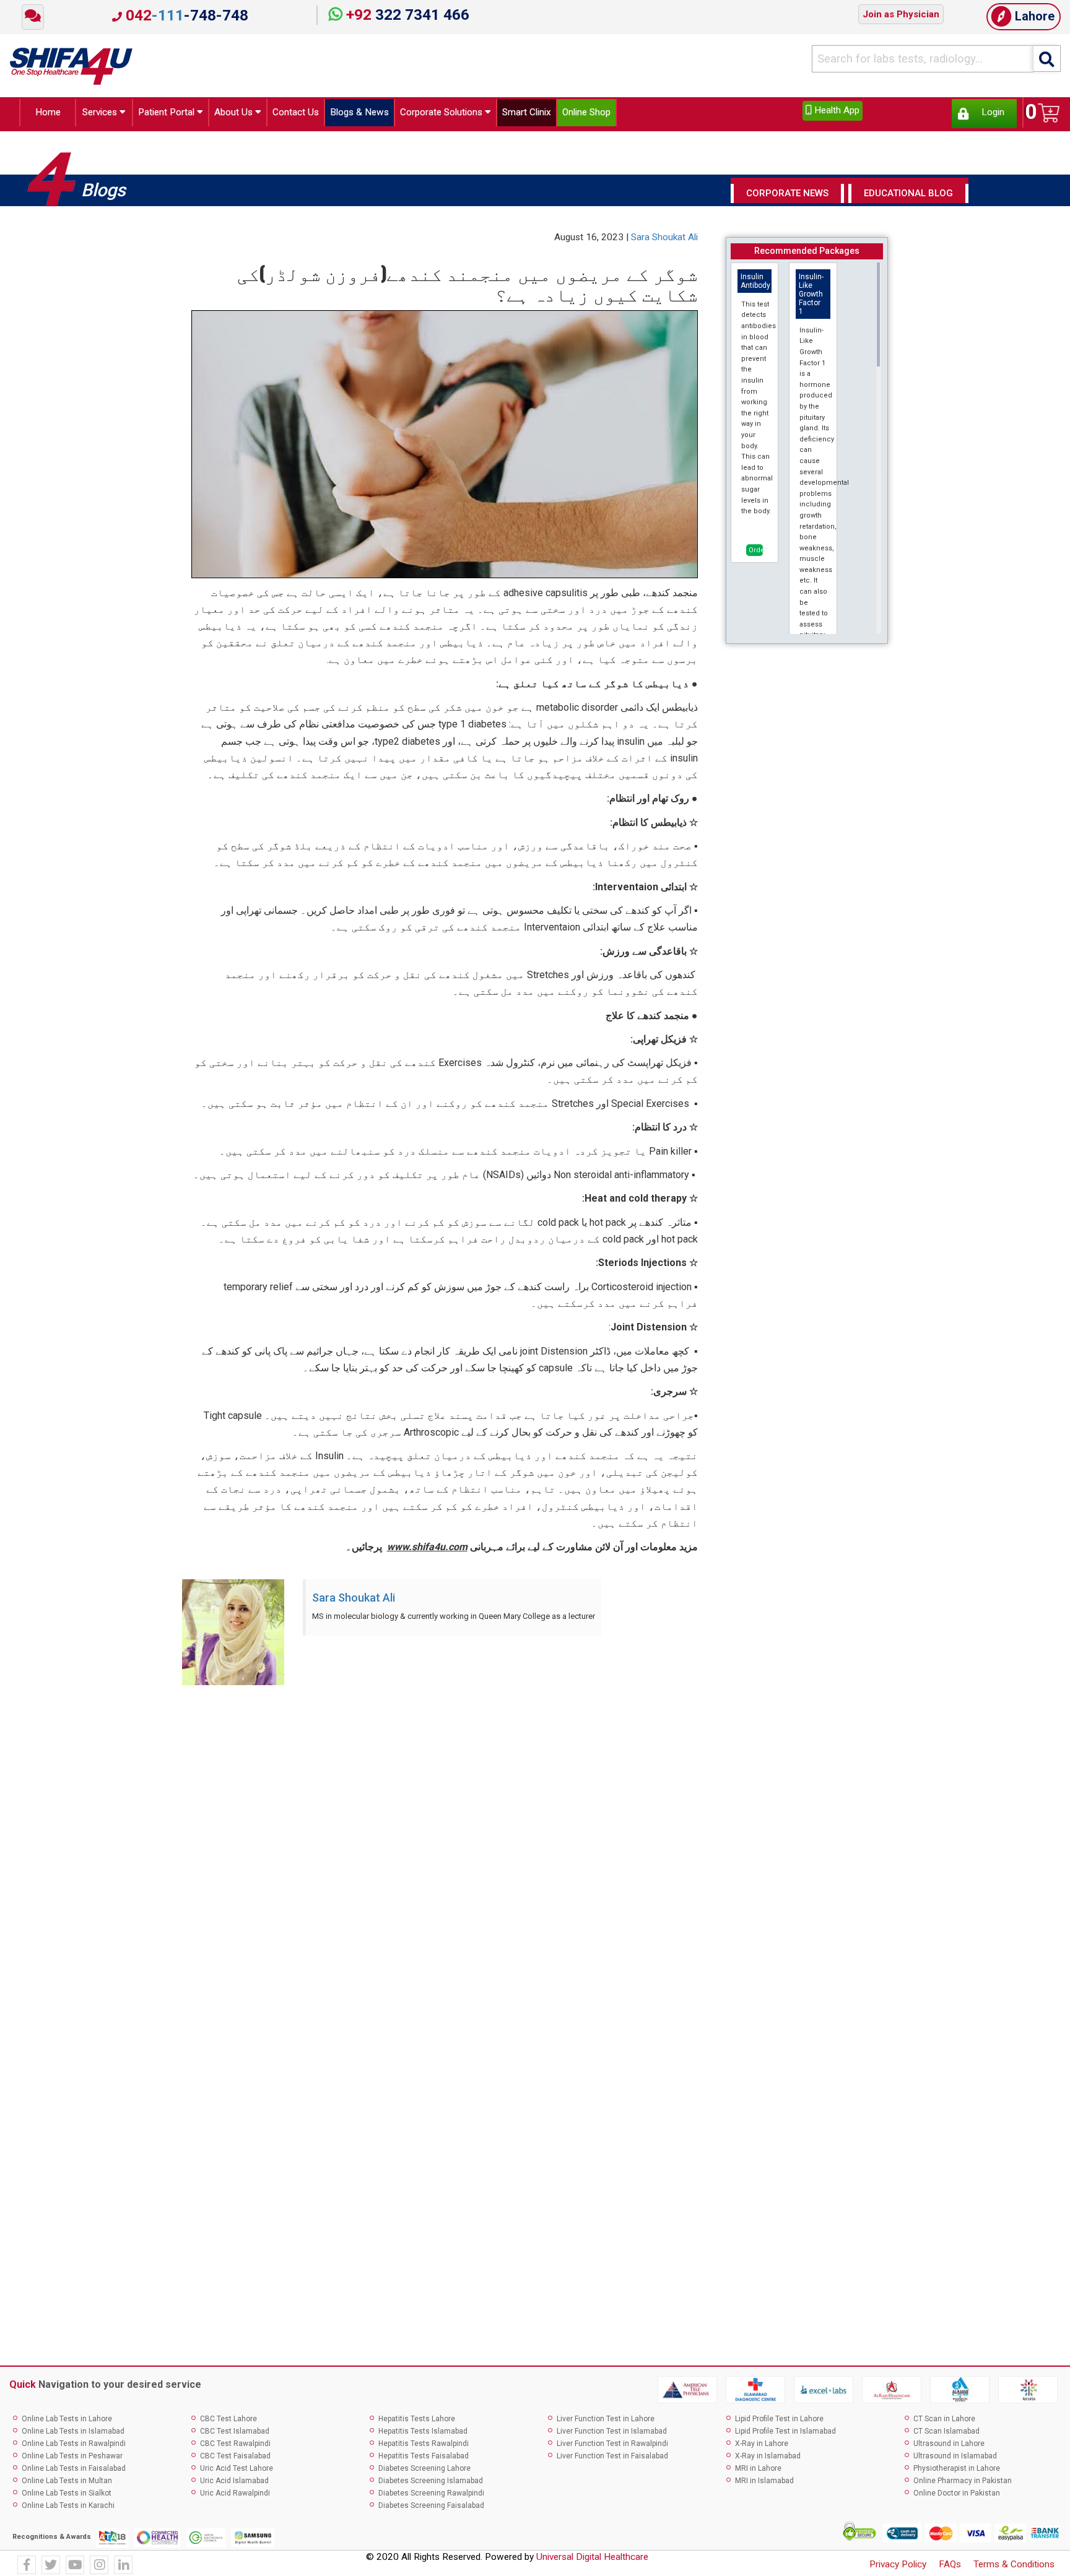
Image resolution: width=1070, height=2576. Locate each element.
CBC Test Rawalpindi (235, 2447)
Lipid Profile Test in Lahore (779, 2422)
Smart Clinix (603, 114)
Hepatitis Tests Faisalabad (424, 2459)
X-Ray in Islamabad (768, 2459)
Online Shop (674, 114)
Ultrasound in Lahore (949, 2447)
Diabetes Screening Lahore (424, 2471)
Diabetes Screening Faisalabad (431, 2509)
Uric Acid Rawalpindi (235, 2496)
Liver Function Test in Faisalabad (612, 2459)
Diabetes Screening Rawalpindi (431, 2496)
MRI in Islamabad (764, 2484)
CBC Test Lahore (228, 2422)
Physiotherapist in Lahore (957, 2471)
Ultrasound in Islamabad (955, 2459)
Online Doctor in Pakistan (957, 2496)
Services (97, 114)
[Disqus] (535, 1862)
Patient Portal (175, 114)
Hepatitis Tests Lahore (417, 2422)
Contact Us (326, 114)
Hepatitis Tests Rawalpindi (424, 2447)
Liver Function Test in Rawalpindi (612, 2447)
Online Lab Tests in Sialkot (67, 2496)
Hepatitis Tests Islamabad (423, 2434)
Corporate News (787, 197)
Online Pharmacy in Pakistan (963, 2484)
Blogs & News (402, 114)
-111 (185, 15)
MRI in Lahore (758, 2471)
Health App (836, 110)
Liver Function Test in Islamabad (612, 2434)
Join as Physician (901, 14)
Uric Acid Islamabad (234, 2484)
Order (756, 553)
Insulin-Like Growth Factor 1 (811, 297)
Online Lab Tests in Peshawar (72, 2459)
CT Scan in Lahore (944, 2422)
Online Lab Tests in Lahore (67, 2422)
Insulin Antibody (755, 284)
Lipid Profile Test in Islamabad (785, 2434)
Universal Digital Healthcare (592, 2561)
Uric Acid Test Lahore (237, 2471)
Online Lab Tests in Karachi (68, 2509)
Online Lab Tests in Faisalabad (74, 2471)
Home (44, 114)
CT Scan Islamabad (946, 2434)
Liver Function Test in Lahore (606, 2422)
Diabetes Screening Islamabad (431, 2484)
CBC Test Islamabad (235, 2434)
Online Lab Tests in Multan (67, 2484)
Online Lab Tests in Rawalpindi (74, 2447)
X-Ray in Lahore (762, 2447)
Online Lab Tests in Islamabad (73, 2434)
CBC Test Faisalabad (235, 2459)
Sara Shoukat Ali (664, 241)
